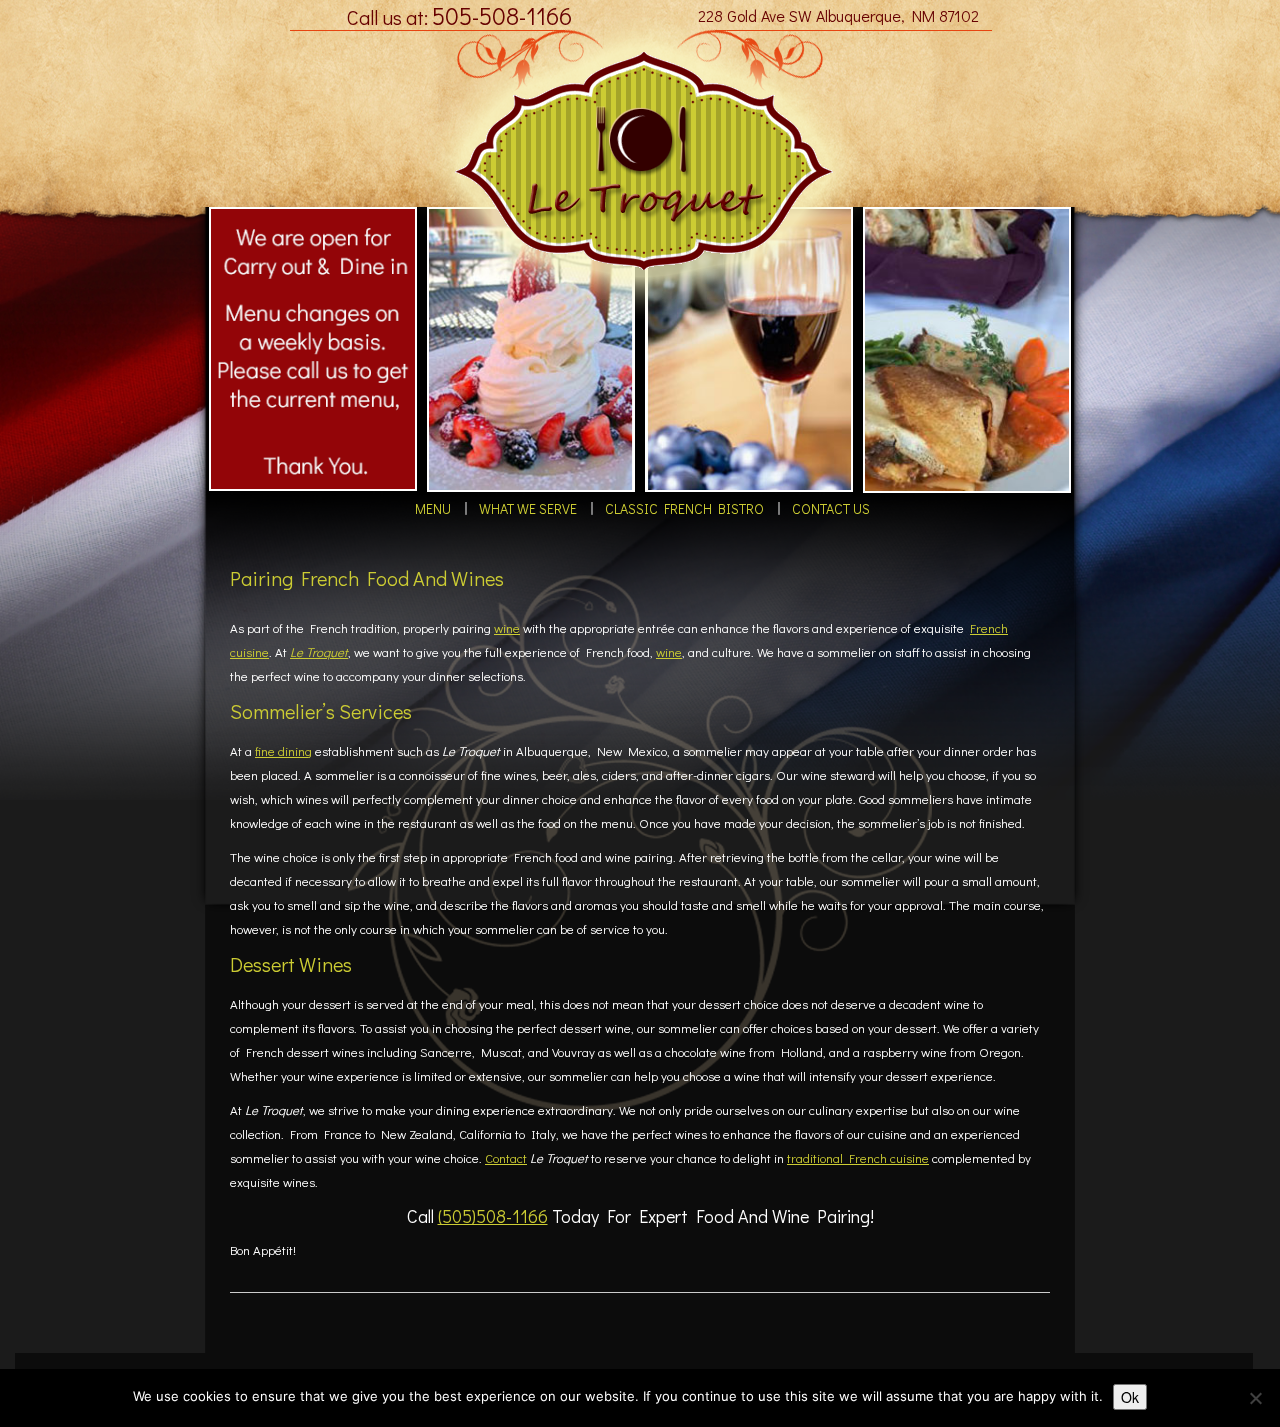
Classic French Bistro (674, 512)
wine (507, 634)
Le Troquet (319, 658)
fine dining (283, 757)
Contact (506, 1164)
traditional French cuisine (858, 1164)
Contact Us (806, 512)
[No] (1255, 1398)
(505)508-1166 (493, 1223)
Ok (1130, 1397)
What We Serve (534, 512)
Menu (453, 512)
